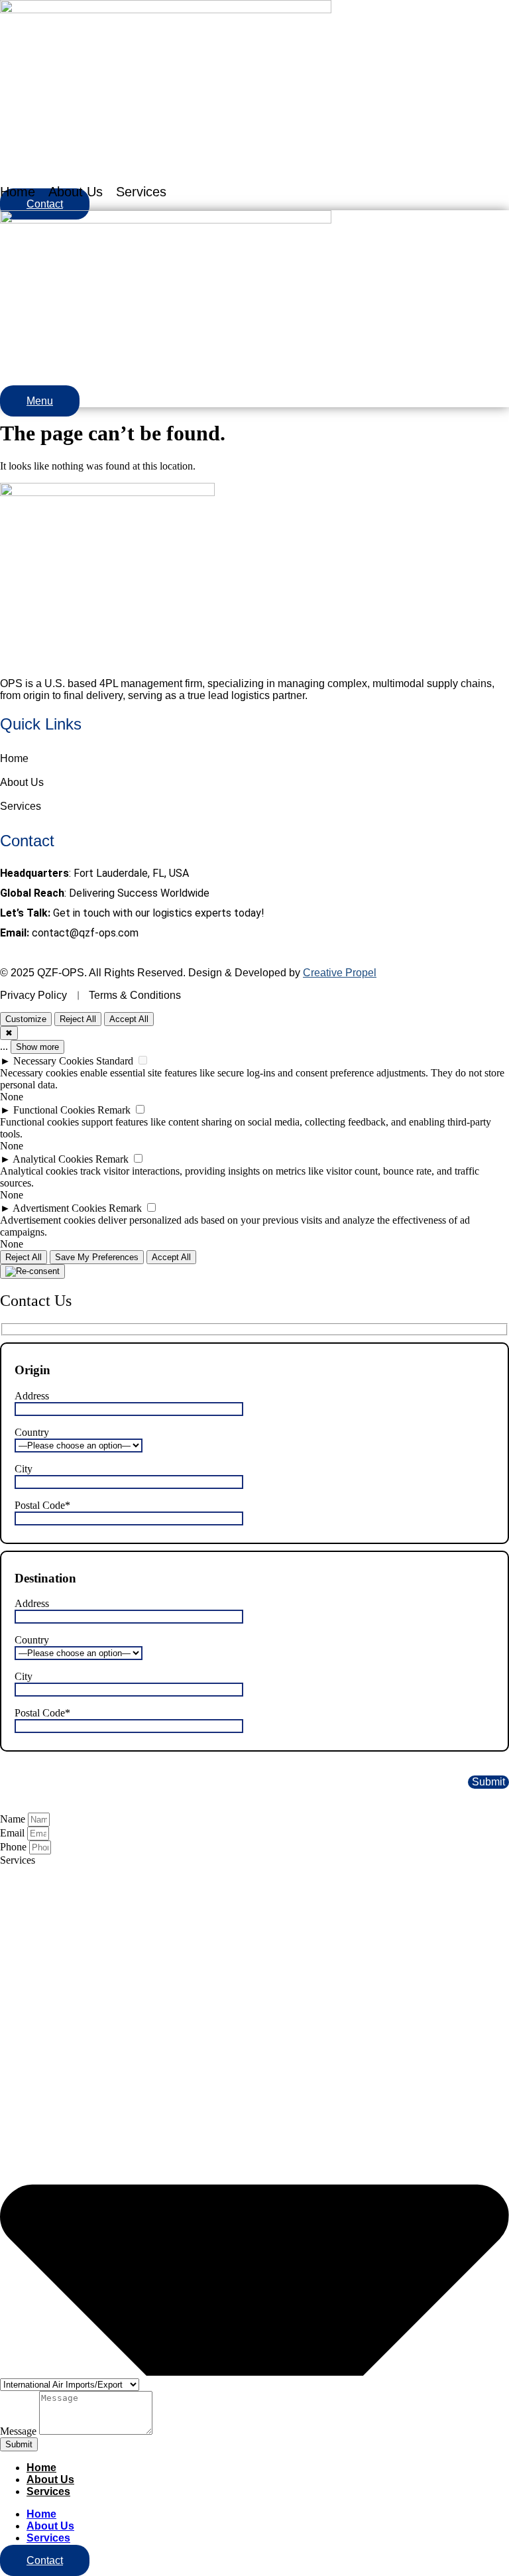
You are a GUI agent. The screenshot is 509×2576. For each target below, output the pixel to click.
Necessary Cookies (53, 1061)
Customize (26, 1019)
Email (14, 1833)
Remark (114, 1110)
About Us (76, 192)
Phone (15, 1847)
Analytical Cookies (53, 1159)
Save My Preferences (97, 1257)
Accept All (129, 1019)
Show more (37, 1047)
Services (141, 192)
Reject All (78, 1019)
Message (20, 2431)
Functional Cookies (54, 1110)
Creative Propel (340, 973)
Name (14, 1819)
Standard (115, 1061)
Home (18, 192)
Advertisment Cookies (59, 1208)
